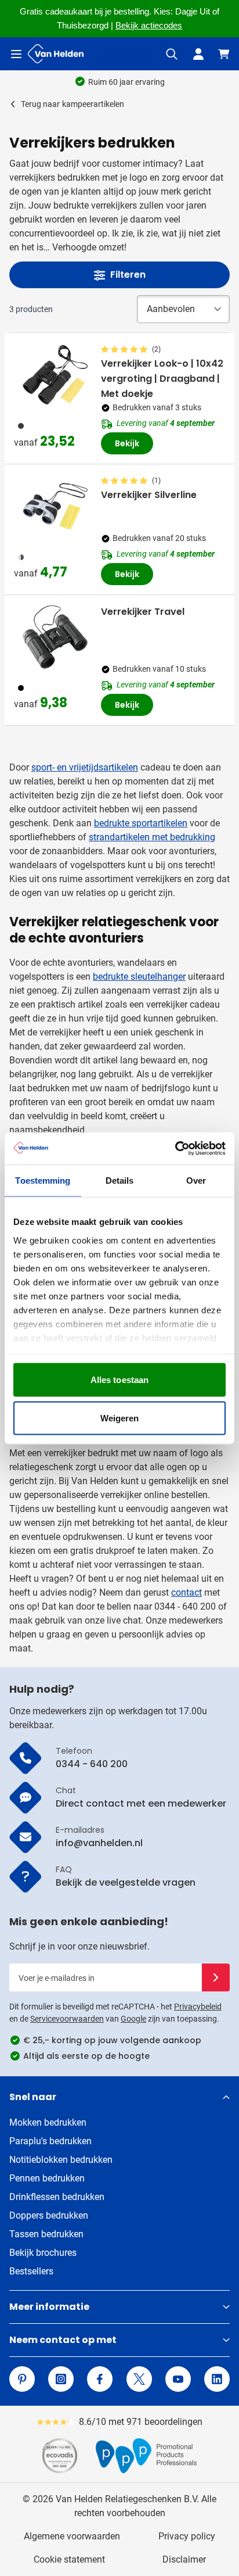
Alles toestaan (119, 1380)
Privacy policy (187, 2536)
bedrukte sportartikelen (141, 823)
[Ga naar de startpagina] (56, 54)
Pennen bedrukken (47, 2178)
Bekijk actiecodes (149, 26)
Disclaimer (184, 2559)
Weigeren (120, 1418)
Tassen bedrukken (46, 2234)
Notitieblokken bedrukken (61, 2160)
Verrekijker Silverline (149, 495)
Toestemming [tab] (43, 1180)
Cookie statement (69, 2559)
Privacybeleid (198, 2007)
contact (187, 1592)
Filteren (128, 275)
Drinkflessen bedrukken (57, 2197)
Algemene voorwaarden (72, 2536)
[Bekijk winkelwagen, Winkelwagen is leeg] (224, 54)
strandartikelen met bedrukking (152, 837)
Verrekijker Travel (143, 612)
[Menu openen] (16, 54)
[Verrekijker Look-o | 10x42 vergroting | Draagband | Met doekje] (55, 375)
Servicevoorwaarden (67, 2019)
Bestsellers (31, 2271)
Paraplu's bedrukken (50, 2141)
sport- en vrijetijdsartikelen (85, 767)
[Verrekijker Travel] (55, 637)
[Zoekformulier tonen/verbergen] (172, 54)
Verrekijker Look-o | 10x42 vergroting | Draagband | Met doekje (162, 379)
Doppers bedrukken (49, 2215)
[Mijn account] (198, 54)
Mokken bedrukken (48, 2122)
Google (133, 2019)
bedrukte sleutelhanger (139, 977)
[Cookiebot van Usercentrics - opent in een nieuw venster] (175, 1148)
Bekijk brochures (43, 2253)
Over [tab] (196, 1180)
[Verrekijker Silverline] (55, 506)
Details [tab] (120, 1180)
